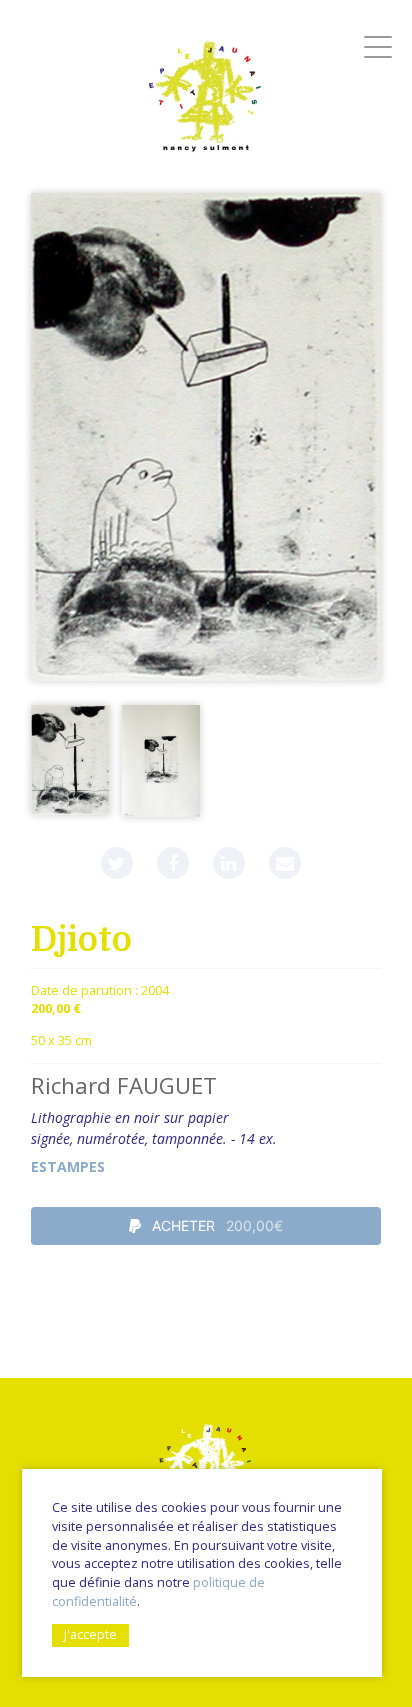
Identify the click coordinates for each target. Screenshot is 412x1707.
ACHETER (215, 1225)
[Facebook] (173, 863)
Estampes (68, 1166)
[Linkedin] (229, 863)
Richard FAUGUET (124, 1085)
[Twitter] (117, 863)
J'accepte (90, 1634)
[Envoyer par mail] (285, 863)
